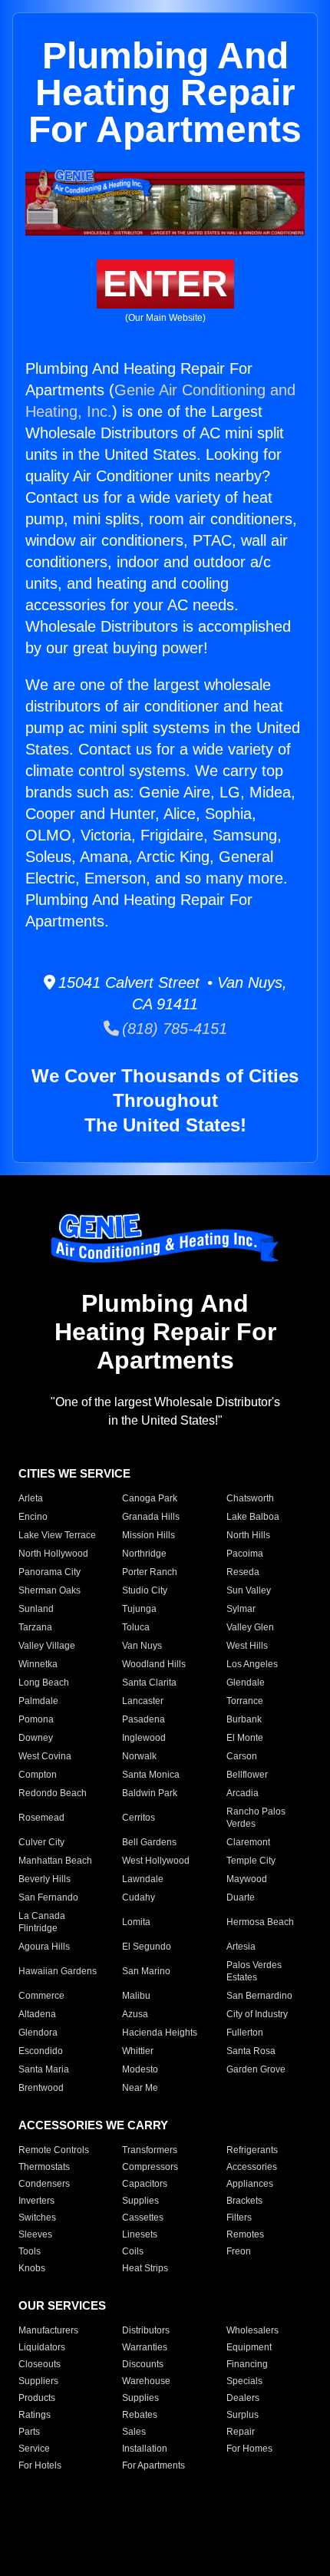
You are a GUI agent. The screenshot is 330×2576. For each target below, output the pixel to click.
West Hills (247, 1646)
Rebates (140, 2415)
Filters (239, 2218)
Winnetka (38, 1664)
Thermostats (44, 2167)
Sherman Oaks (49, 1590)
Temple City (251, 1861)
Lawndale (143, 1879)
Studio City (145, 1590)
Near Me (140, 2088)
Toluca (136, 1627)
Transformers (150, 2150)
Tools (30, 2251)
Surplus (243, 2415)
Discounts (143, 2364)
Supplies (140, 2201)
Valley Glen (250, 1627)
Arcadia (243, 1793)
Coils (133, 2251)
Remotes (245, 2234)
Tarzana (35, 1627)
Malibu (136, 1996)
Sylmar (241, 1609)
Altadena (37, 2014)
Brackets (244, 2201)
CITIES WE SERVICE (74, 1473)
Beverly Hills (45, 1879)
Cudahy (139, 1897)
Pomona (36, 1719)
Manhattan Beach (55, 1861)
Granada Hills (151, 1517)
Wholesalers (252, 2330)
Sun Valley (249, 1590)
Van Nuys (142, 1646)
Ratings (35, 2415)
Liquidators (42, 2347)
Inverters (36, 2201)
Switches (37, 2218)
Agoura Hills (44, 1947)
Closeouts (40, 2364)
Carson (242, 1756)
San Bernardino (259, 1996)
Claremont (248, 1842)
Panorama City (49, 1572)
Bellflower (247, 1775)
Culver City (41, 1842)
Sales (134, 2432)
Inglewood (144, 1738)
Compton (38, 1775)
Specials (244, 2381)
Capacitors (145, 2184)
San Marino (146, 1971)
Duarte (241, 1897)
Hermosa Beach (260, 1922)
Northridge (144, 1554)
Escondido (41, 2051)
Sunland (36, 1609)
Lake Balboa (253, 1517)
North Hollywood (53, 1554)
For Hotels (40, 2465)
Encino (33, 1517)
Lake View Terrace (57, 1535)
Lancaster (143, 1701)
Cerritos (139, 1818)
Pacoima (245, 1554)
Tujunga (139, 1609)
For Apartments (153, 2465)
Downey (36, 1738)
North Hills (248, 1535)
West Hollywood (156, 1861)
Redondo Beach (53, 1793)
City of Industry (257, 2014)
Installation (145, 2449)
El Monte (245, 1738)
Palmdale (38, 1701)
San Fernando (48, 1897)
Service (34, 2449)
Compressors (150, 2167)
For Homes (249, 2449)
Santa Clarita (149, 1683)
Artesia (241, 1947)
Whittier (138, 2051)
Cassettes (143, 2218)
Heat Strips (145, 2268)
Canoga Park (150, 1498)
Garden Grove (256, 2069)
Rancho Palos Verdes (256, 1818)
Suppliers (38, 2381)
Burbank (244, 1719)
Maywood (247, 1879)
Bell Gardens (149, 1842)
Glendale (246, 1683)
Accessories (252, 2167)
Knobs (32, 2268)
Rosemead (41, 1818)
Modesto (140, 2069)
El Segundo (147, 1947)
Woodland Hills (154, 1664)
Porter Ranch (150, 1572)
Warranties (145, 2347)
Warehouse (146, 2381)
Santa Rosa (251, 2051)
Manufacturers (48, 2330)
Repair (241, 2432)
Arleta (31, 1498)
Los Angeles (252, 1664)
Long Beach (44, 1683)
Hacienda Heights (160, 2033)
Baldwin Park (150, 1793)
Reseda (243, 1572)
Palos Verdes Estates (254, 1971)
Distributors (146, 2330)
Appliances (250, 2184)
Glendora (38, 2033)
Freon (239, 2251)
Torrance (245, 1701)
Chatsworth (250, 1498)
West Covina (45, 1756)
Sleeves (35, 2234)
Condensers (44, 2184)
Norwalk (139, 1756)
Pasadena (144, 1719)
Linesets (140, 2234)
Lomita (136, 1922)
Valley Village (47, 1646)
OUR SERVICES (62, 2305)
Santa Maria (44, 2069)
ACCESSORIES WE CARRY (93, 2125)
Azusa (135, 2014)
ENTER (165, 284)
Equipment (249, 2347)
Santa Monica (151, 1775)
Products (37, 2398)
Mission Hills (148, 1535)
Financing (247, 2364)
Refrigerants (252, 2150)
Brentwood (41, 2088)
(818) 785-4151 (173, 1029)
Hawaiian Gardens (58, 1971)
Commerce (41, 1996)
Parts (29, 2432)
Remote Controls (54, 2150)
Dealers (243, 2398)
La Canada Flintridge (42, 1922)
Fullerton (245, 2033)
